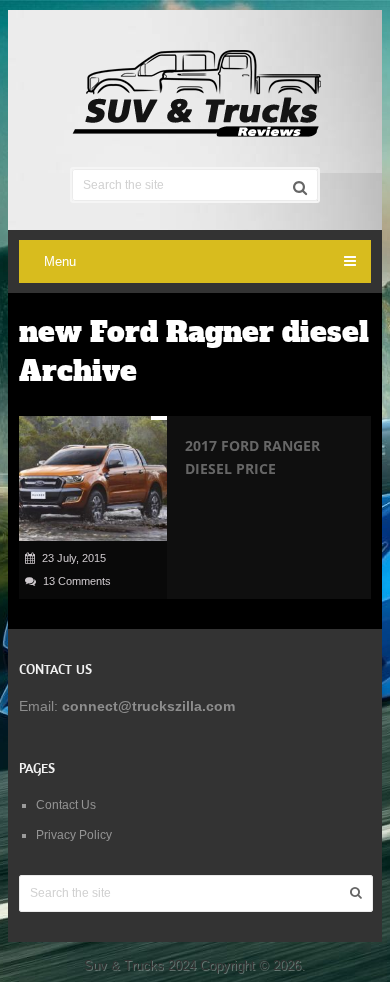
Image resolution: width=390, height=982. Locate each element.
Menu (60, 261)
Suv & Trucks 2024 (140, 965)
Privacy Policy (74, 835)
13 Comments (77, 581)
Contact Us (66, 805)
